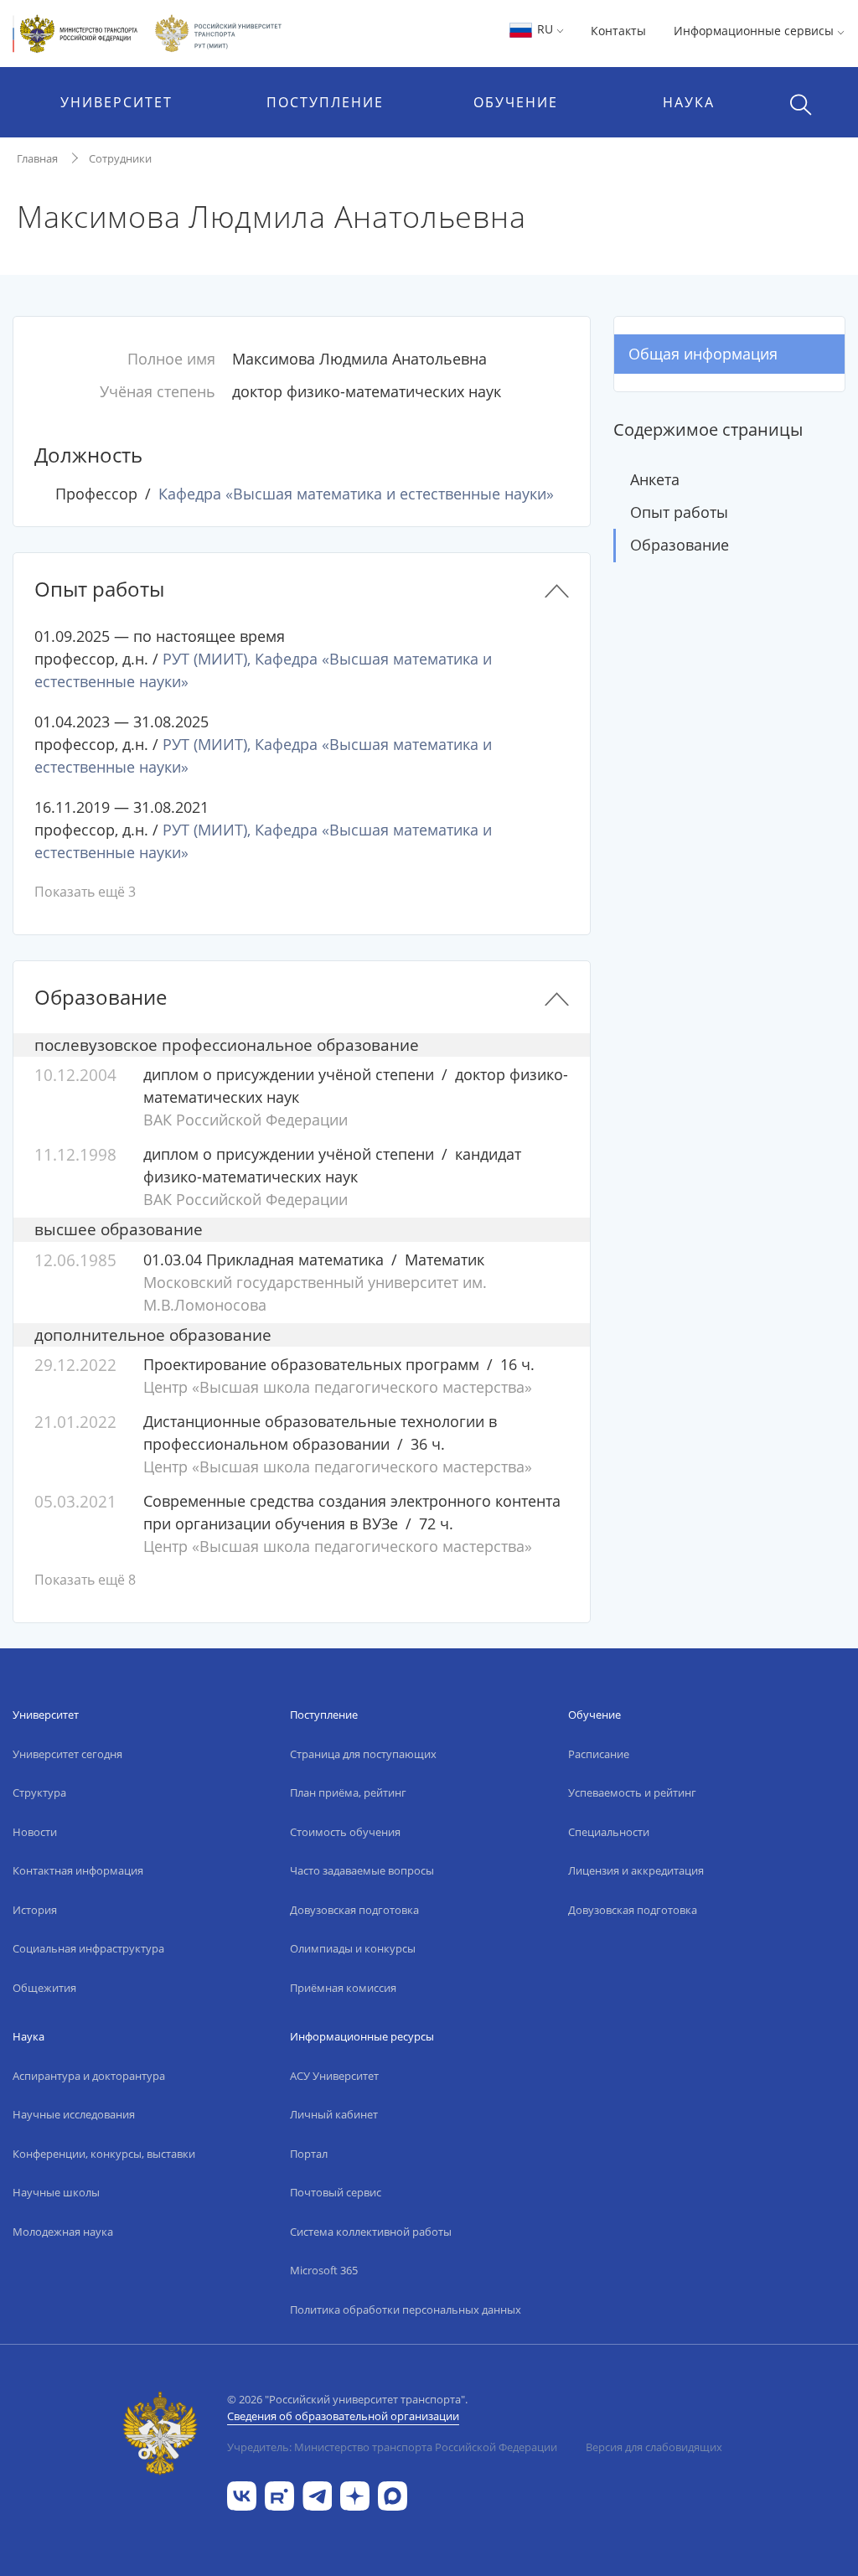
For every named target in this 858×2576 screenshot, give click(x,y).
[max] (393, 2494)
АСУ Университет (334, 2076)
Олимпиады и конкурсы (353, 1948)
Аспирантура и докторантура (89, 2076)
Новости (35, 1832)
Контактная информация (78, 1870)
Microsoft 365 (324, 2270)
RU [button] (545, 29)
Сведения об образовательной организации (343, 2416)
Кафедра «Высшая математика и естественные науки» (356, 494)
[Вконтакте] (242, 2494)
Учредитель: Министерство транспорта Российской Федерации (392, 2447)
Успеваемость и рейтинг (632, 1792)
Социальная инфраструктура (88, 1948)
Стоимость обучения (345, 1832)
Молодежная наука (63, 2232)
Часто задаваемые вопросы (362, 1870)
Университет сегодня (67, 1754)
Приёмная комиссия (343, 1988)
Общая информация (703, 354)
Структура (39, 1792)
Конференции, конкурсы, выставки (104, 2154)
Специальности (609, 1832)
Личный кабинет (334, 2114)
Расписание (599, 1754)
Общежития (44, 1988)
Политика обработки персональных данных (406, 2310)
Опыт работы (679, 512)
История (35, 1910)
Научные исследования (74, 2114)
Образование (680, 545)
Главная (37, 158)
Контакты (618, 31)
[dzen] (355, 2494)
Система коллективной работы (371, 2232)
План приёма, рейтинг (348, 1792)
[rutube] (279, 2494)
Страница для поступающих (363, 1754)
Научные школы (56, 2192)
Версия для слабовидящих (654, 2447)
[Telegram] (317, 2494)
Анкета (655, 479)
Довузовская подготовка (354, 1910)
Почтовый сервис (336, 2192)
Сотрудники (120, 158)
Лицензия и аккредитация (636, 1870)
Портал (309, 2154)
